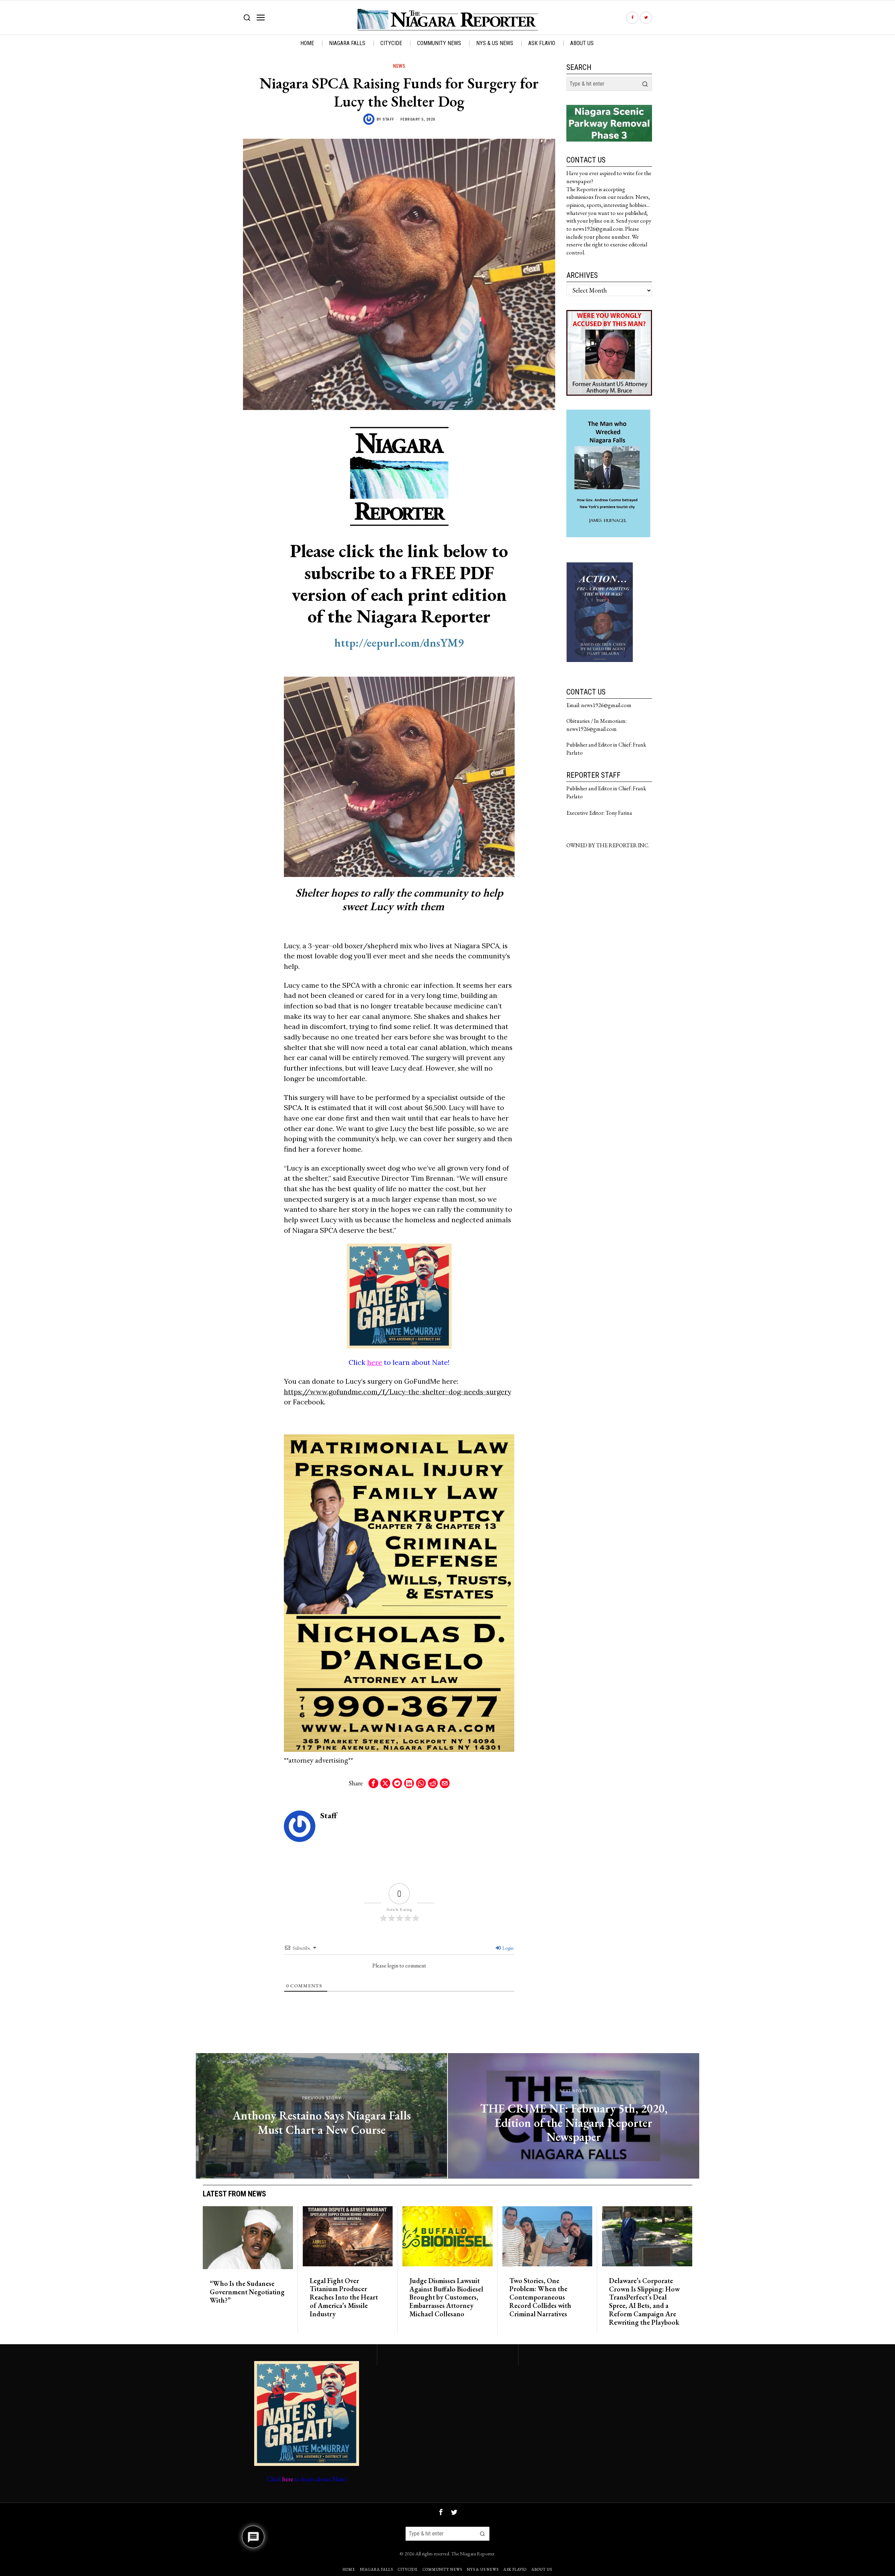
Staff (388, 119)
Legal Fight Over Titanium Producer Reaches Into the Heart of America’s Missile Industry (344, 2298)
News (399, 66)
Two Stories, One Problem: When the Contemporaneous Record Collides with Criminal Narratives (540, 2298)
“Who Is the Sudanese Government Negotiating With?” (247, 2292)
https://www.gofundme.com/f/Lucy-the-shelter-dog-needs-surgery (398, 1392)
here (375, 1362)
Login (507, 1948)
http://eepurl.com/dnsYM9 (399, 643)
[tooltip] (632, 18)
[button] (645, 84)
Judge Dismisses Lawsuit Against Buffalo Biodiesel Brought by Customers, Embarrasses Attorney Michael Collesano (446, 2298)
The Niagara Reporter (473, 2553)
